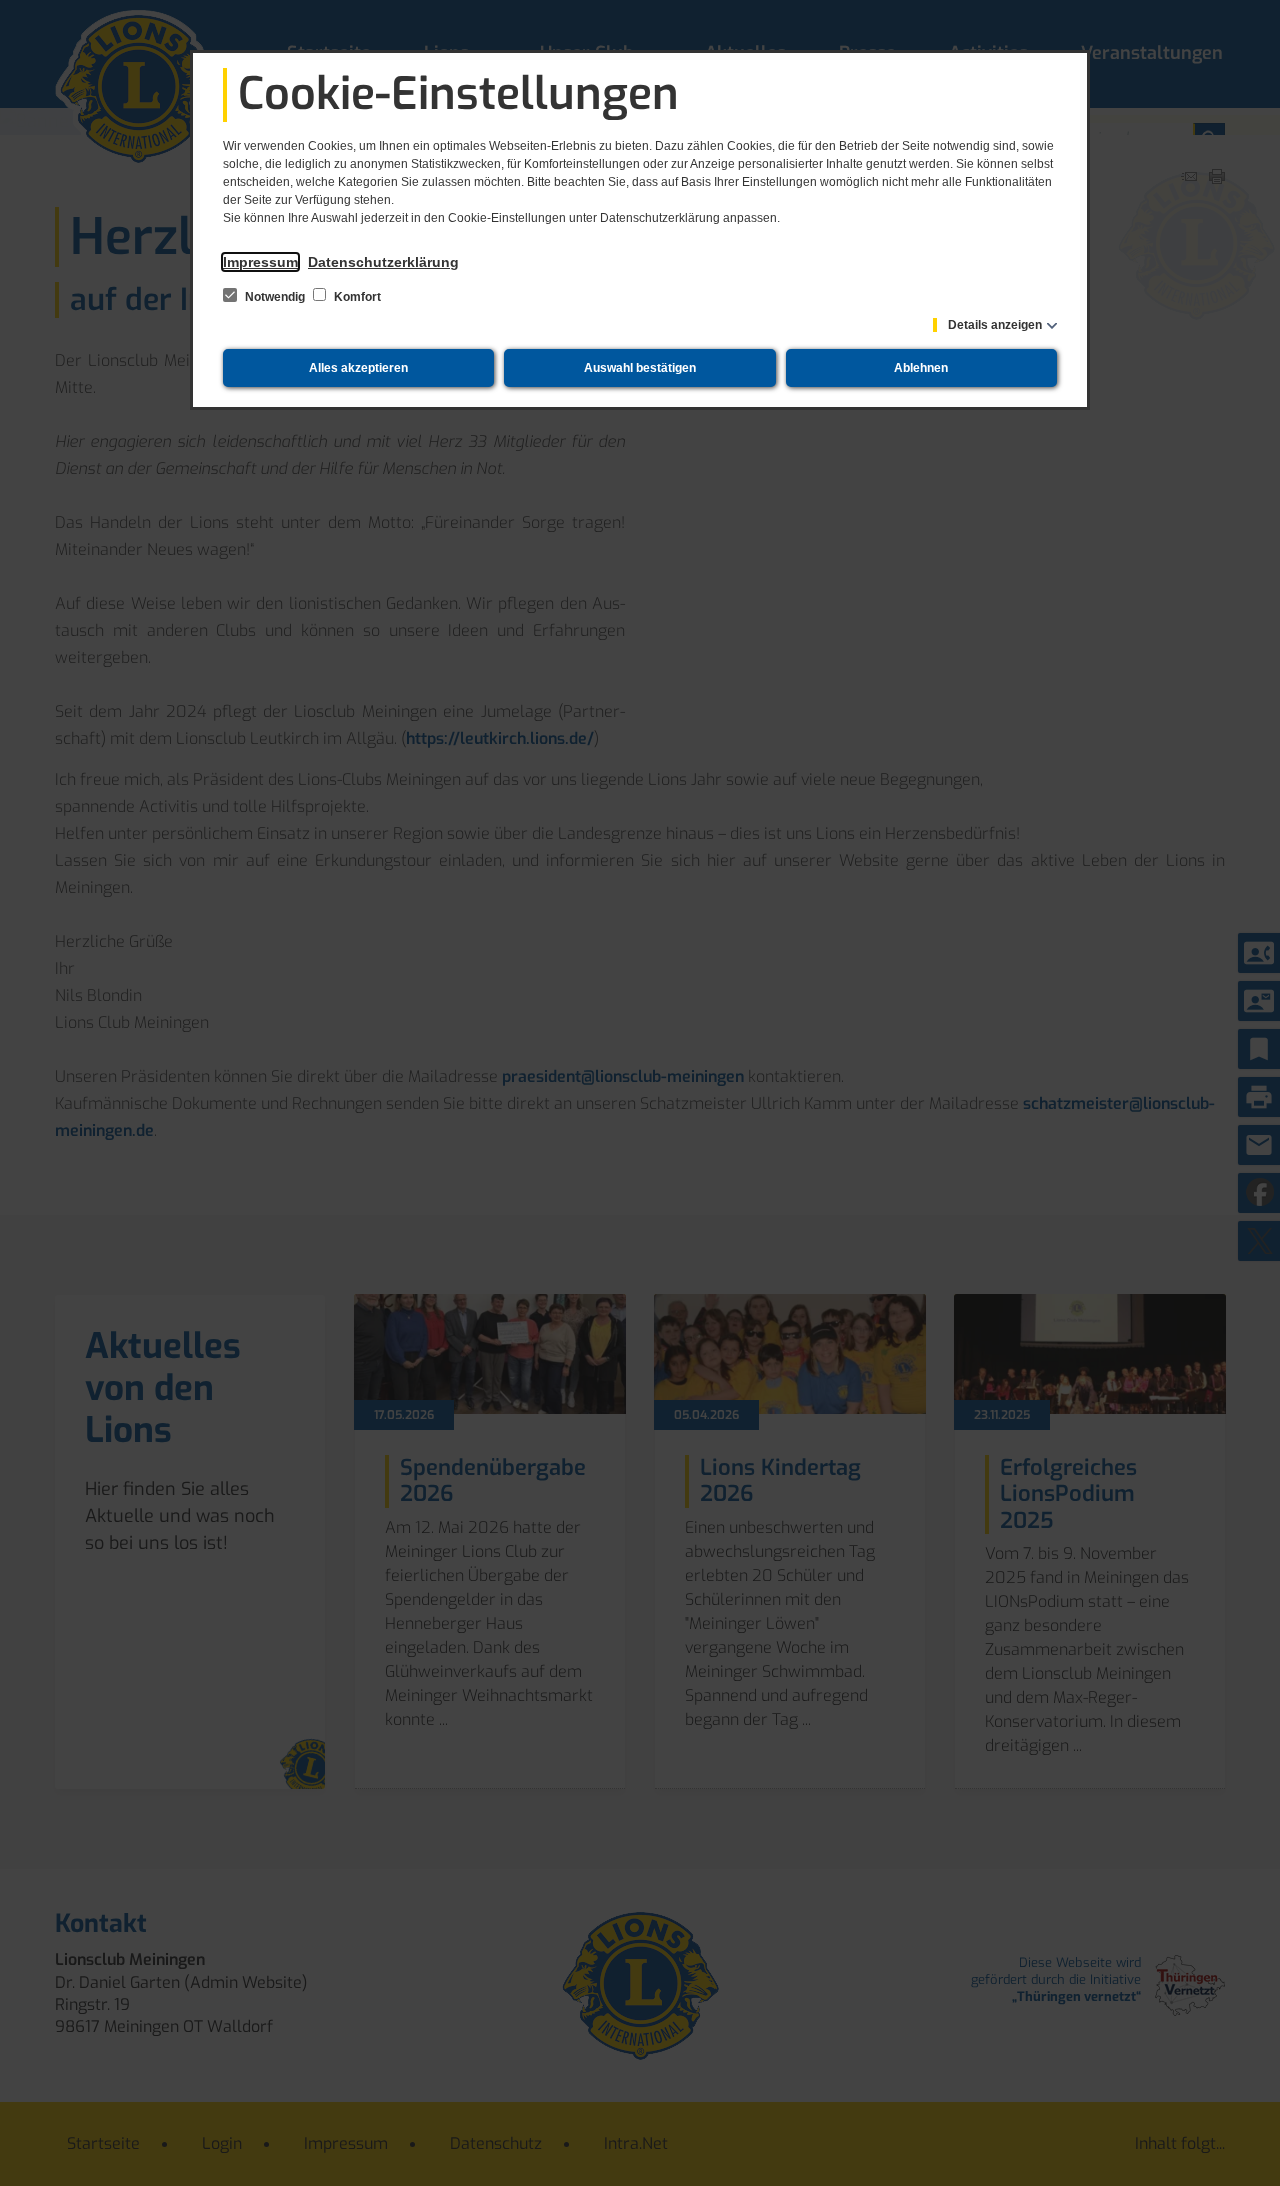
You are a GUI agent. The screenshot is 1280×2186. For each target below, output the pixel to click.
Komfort (356, 297)
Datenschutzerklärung (383, 262)
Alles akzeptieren (358, 368)
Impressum (260, 262)
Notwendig (275, 297)
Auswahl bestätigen (640, 368)
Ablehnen (921, 368)
